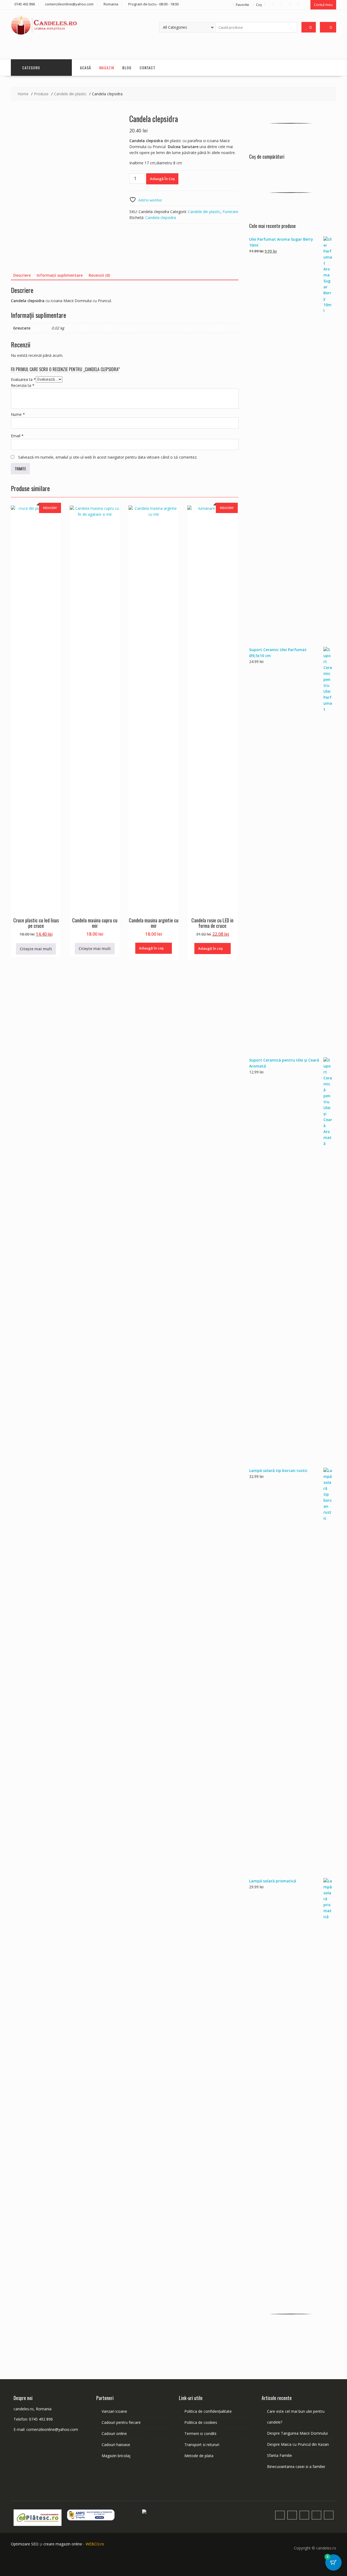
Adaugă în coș (162, 179)
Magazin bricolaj (116, 2456)
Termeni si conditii (200, 2433)
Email (17, 436)
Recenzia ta (23, 385)
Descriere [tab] (22, 275)
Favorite (242, 5)
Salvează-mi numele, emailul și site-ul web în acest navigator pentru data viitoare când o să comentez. (108, 457)
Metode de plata (199, 2456)
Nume (18, 414)
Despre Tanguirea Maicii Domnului (297, 2433)
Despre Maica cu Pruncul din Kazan (298, 2444)
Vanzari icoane (114, 2411)
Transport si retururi (202, 2445)
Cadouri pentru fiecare (121, 2422)
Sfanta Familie (279, 2455)
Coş (259, 5)
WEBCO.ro (95, 2544)
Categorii (31, 68)
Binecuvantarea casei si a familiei (296, 2466)
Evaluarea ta (23, 379)
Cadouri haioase (116, 2445)
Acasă (86, 68)
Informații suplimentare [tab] (60, 275)
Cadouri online (114, 2433)
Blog (127, 68)
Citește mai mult (36, 949)
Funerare (230, 212)
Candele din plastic (204, 212)
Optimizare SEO (25, 2544)
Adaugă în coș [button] (151, 948)
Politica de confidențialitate (208, 2411)
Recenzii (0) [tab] (99, 275)
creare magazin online (63, 2544)
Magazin (107, 68)
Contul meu (323, 5)
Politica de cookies (201, 2422)
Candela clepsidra (161, 218)
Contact (147, 68)
